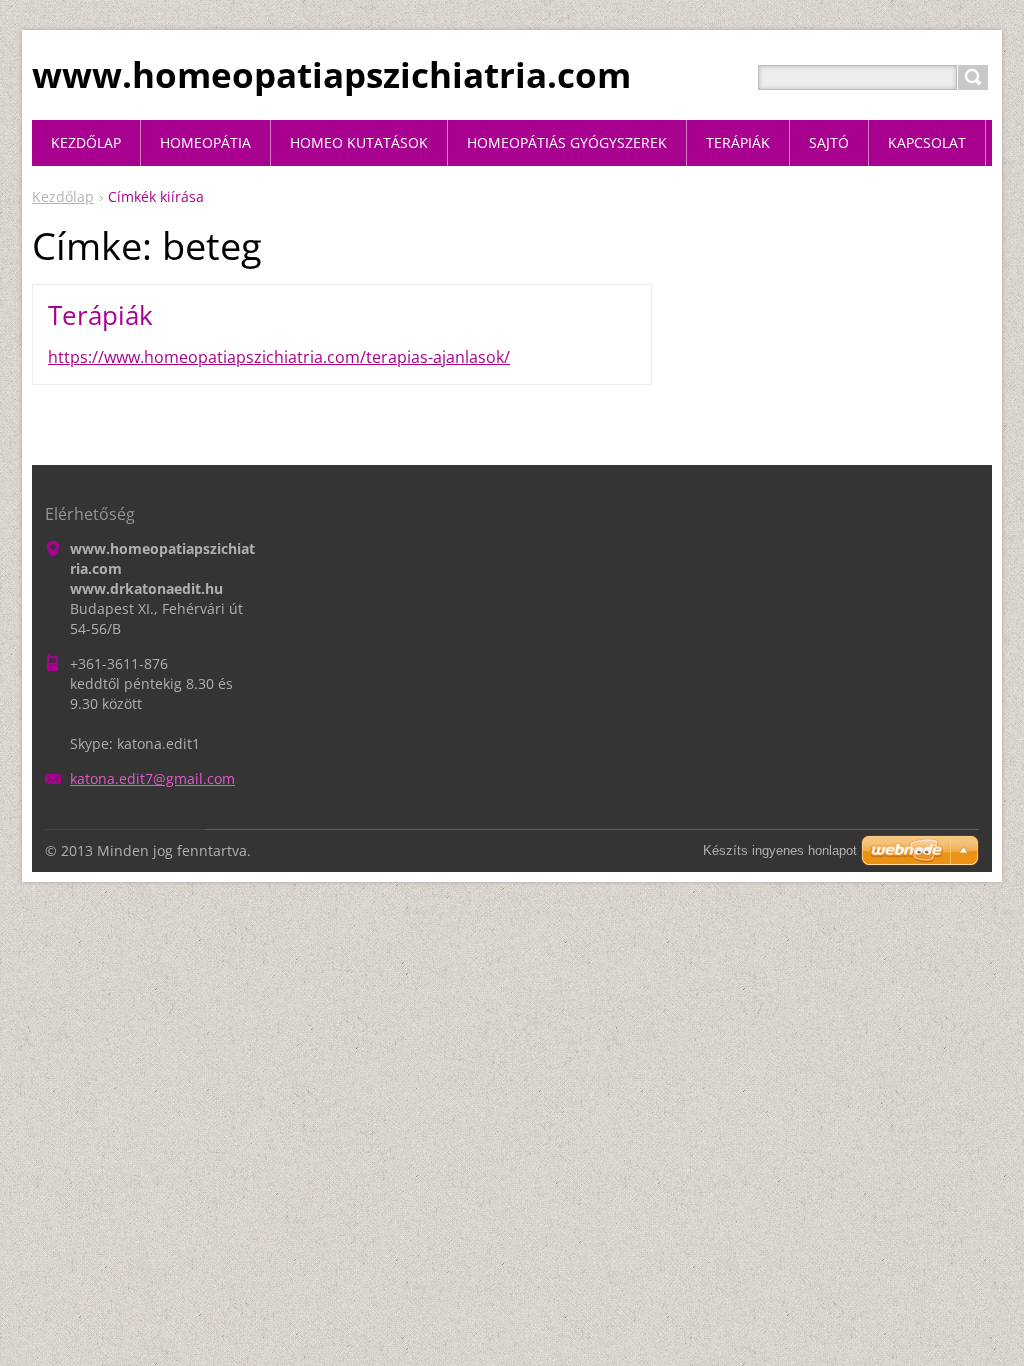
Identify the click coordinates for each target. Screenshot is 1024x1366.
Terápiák (100, 315)
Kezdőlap (63, 196)
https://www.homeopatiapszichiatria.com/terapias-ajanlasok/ (279, 357)
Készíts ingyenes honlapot (780, 850)
